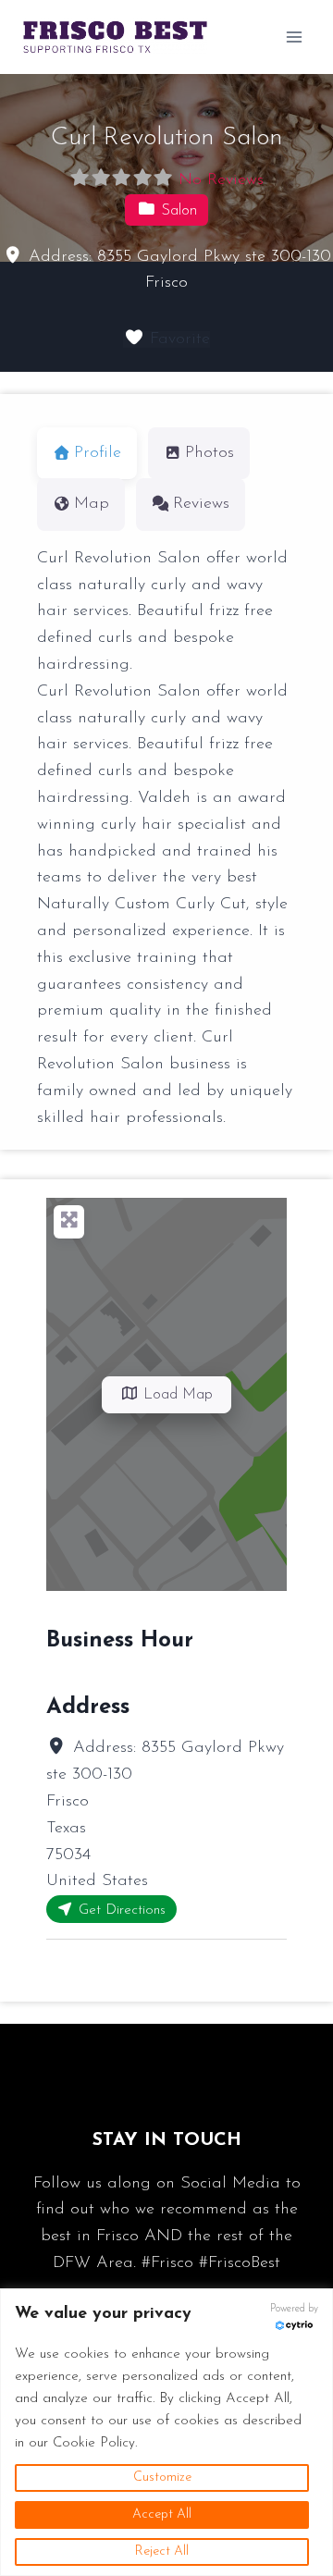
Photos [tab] (210, 453)
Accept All (162, 2514)
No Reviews (221, 180)
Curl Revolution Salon (167, 138)
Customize (162, 2477)
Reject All (162, 2551)
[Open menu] (294, 37)
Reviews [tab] (201, 504)
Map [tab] (92, 504)
